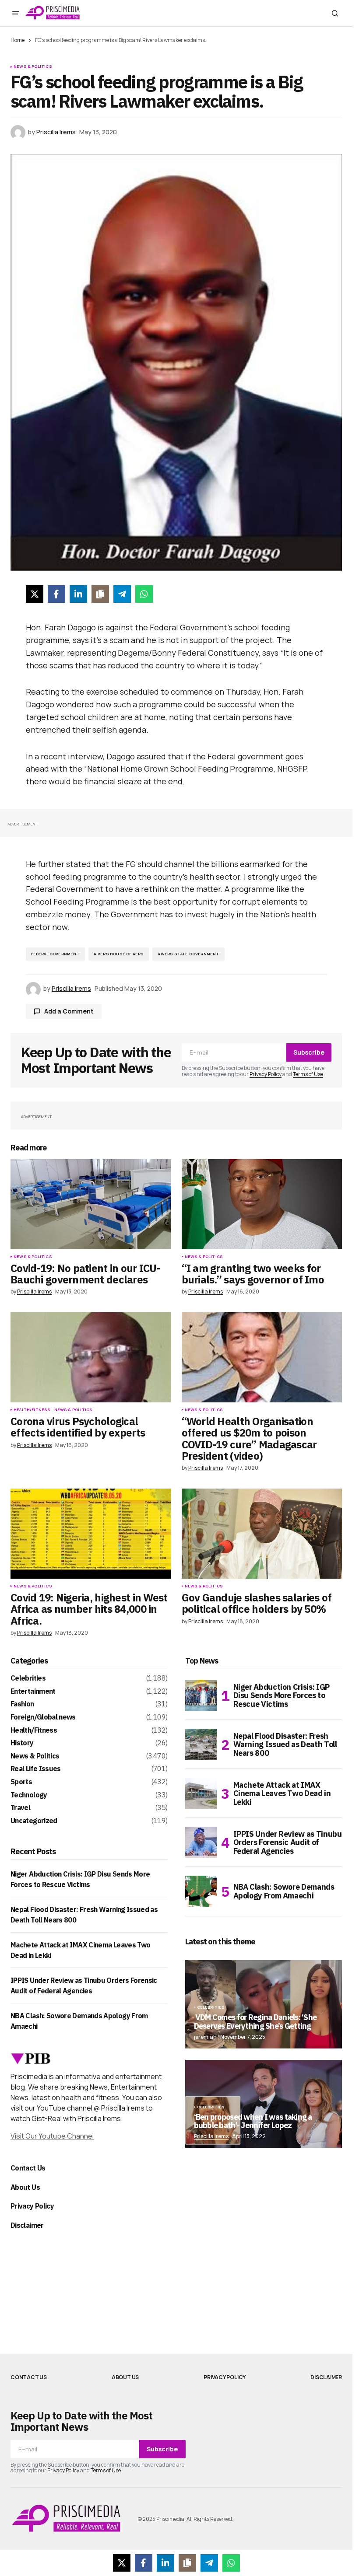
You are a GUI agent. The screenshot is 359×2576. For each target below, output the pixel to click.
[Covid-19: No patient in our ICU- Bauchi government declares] (91, 1204)
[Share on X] (35, 594)
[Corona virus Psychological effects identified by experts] (91, 1357)
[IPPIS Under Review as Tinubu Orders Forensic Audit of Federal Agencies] (201, 1842)
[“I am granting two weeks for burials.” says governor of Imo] (262, 1204)
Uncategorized (34, 1821)
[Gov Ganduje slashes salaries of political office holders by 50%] (262, 1534)
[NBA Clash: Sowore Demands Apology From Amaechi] (201, 1891)
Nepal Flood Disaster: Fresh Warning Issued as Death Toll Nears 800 (285, 1745)
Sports (21, 1782)
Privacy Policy (266, 1074)
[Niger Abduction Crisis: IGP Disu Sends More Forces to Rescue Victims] (201, 1695)
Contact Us (28, 2168)
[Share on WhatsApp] (144, 594)
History (22, 1743)
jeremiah (205, 2037)
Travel (20, 1808)
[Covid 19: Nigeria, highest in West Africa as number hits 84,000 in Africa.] (91, 1534)
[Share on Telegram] (122, 594)
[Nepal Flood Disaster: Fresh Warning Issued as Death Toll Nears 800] (201, 1744)
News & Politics (33, 66)
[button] (16, 13)
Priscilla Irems (211, 2136)
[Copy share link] (100, 594)
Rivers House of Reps (119, 954)
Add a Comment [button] (69, 1011)
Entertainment (33, 1692)
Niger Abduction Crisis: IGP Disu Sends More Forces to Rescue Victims (282, 1696)
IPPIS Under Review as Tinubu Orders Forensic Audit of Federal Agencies (288, 1843)
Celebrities (28, 1678)
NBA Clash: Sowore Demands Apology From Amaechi (284, 1891)
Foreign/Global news (43, 1717)
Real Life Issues (36, 1769)
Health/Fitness (32, 1410)
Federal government (55, 954)
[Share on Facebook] (56, 594)
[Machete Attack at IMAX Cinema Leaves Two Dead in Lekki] (201, 1793)
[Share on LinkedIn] (78, 594)
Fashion (22, 1704)
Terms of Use (308, 1074)
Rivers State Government (188, 954)
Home (18, 40)
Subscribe (309, 1052)
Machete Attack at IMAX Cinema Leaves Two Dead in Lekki (282, 1794)
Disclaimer (27, 2225)
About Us (25, 2187)
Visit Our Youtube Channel (52, 2136)
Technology (29, 1795)
